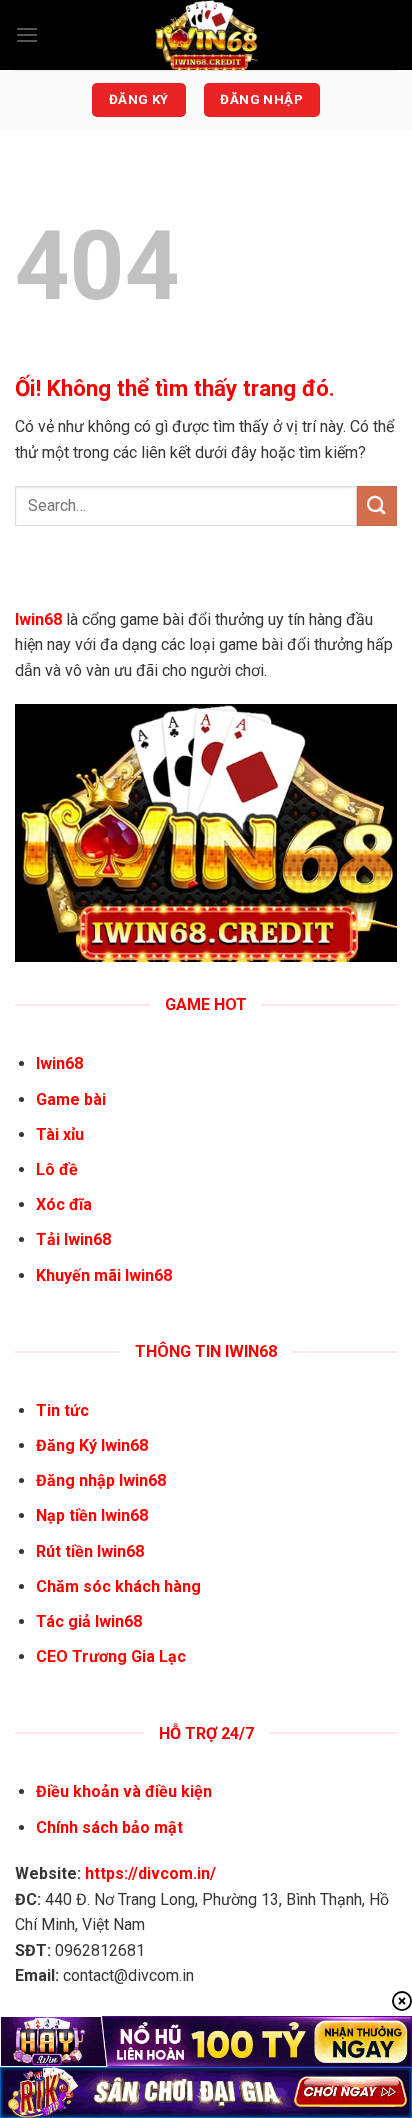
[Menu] (27, 34)
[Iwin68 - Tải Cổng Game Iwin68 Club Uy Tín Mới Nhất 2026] (206, 35)
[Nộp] (377, 505)
